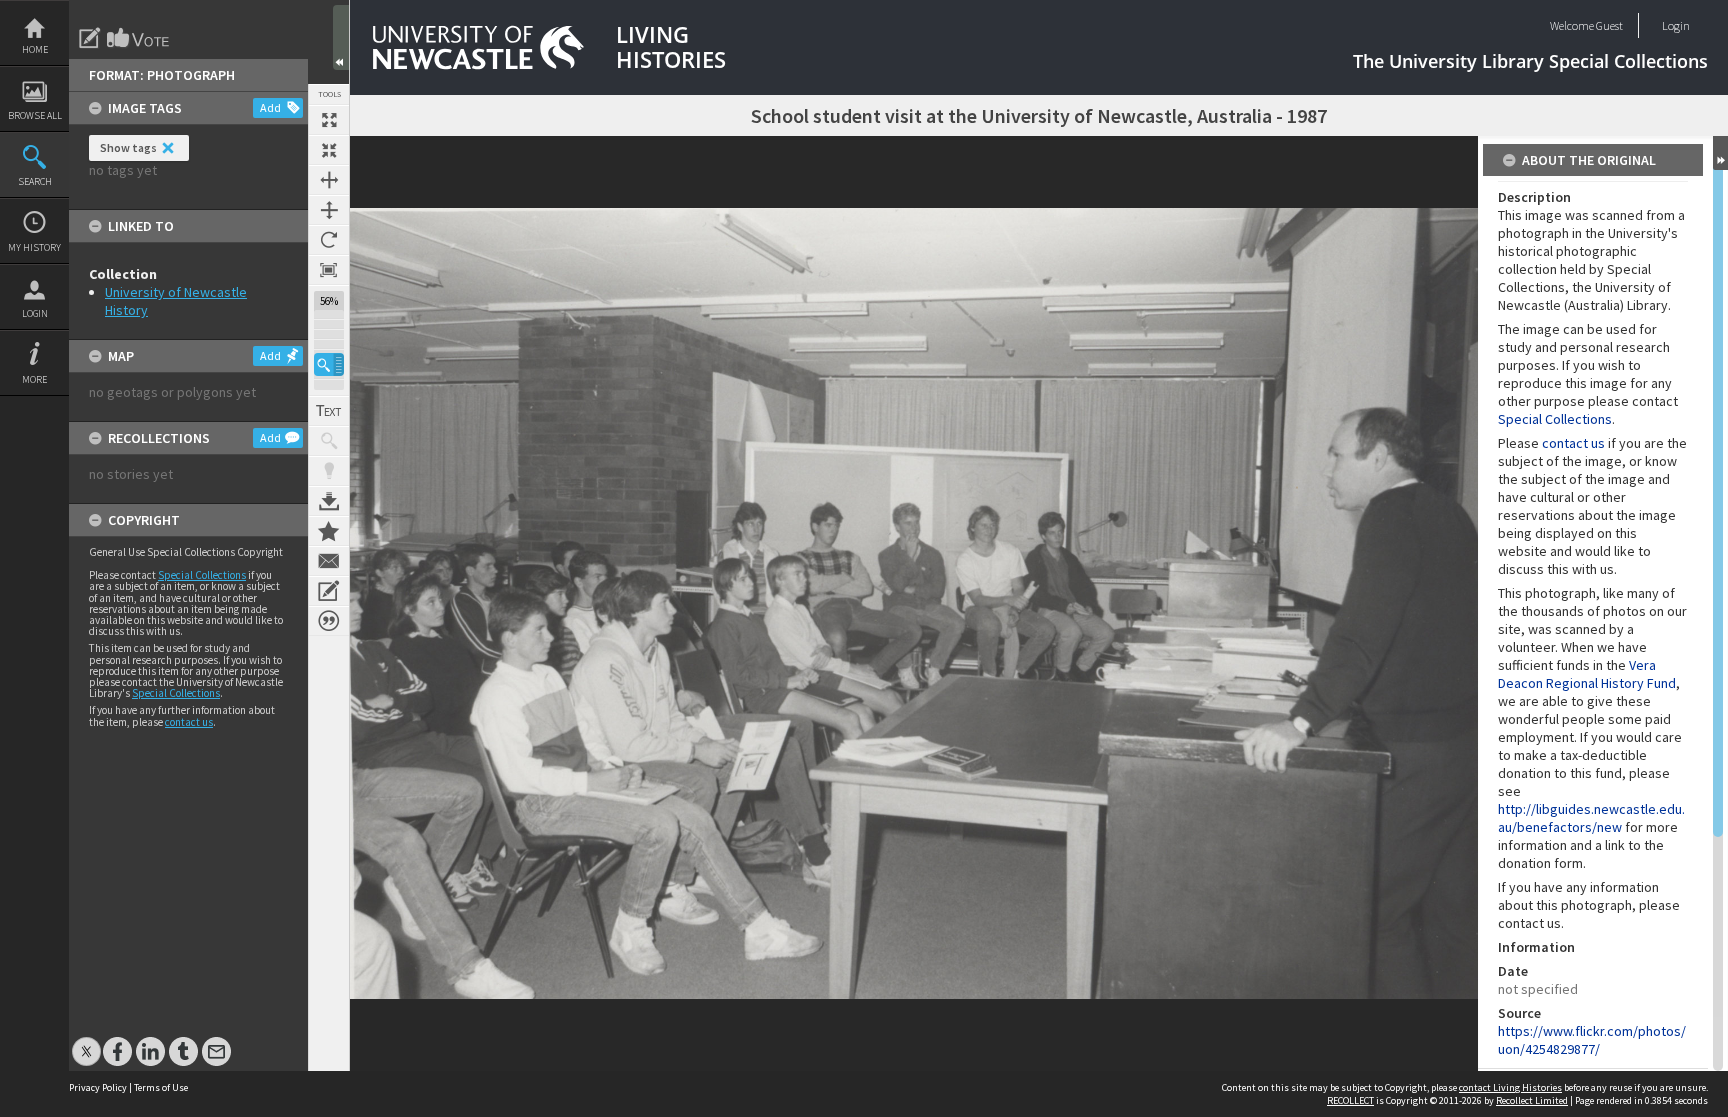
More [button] (34, 379)
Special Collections (202, 575)
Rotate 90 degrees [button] (329, 240)
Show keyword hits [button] (329, 441)
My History (34, 247)
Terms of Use (161, 1087)
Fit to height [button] (329, 210)
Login (35, 313)
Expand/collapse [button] (1720, 153)
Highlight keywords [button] (329, 471)
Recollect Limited (1532, 1100)
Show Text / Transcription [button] (329, 411)
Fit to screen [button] (329, 150)
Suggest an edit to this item (90, 38)
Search (35, 181)
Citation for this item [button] (329, 621)
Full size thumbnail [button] (329, 120)
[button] (329, 364)
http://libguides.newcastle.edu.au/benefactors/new (1591, 818)
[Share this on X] (86, 1041)
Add (270, 107)
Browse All (35, 115)
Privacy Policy (98, 1087)
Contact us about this (329, 561)
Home (35, 49)
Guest (1609, 25)
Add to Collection (329, 531)
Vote (139, 38)
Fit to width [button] (329, 180)
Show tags (128, 147)
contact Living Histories (1510, 1087)
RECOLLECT (1350, 1100)
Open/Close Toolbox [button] (341, 37)
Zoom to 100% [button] (329, 270)
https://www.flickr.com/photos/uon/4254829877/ (1592, 1040)
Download (329, 501)
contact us (189, 722)
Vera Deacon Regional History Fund (1587, 674)
